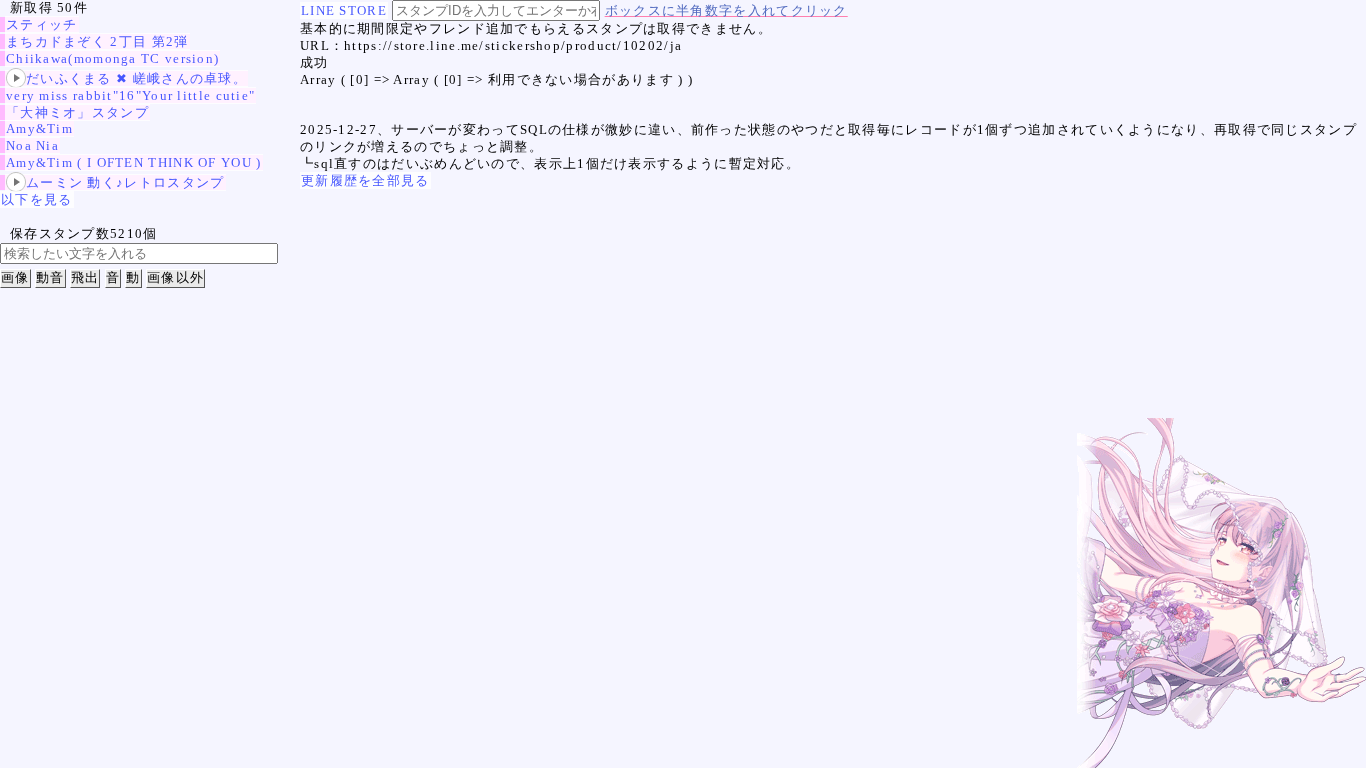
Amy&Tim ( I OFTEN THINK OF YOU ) (134, 162)
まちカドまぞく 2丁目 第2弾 (97, 41)
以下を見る (37, 199)
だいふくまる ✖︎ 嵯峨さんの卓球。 (136, 78)
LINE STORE (344, 10)
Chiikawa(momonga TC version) (112, 58)
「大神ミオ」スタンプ (77, 112)
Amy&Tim (39, 128)
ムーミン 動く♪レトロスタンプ (125, 182)
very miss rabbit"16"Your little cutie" (130, 95)
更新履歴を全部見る (365, 180)
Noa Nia (32, 145)
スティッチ (42, 24)
